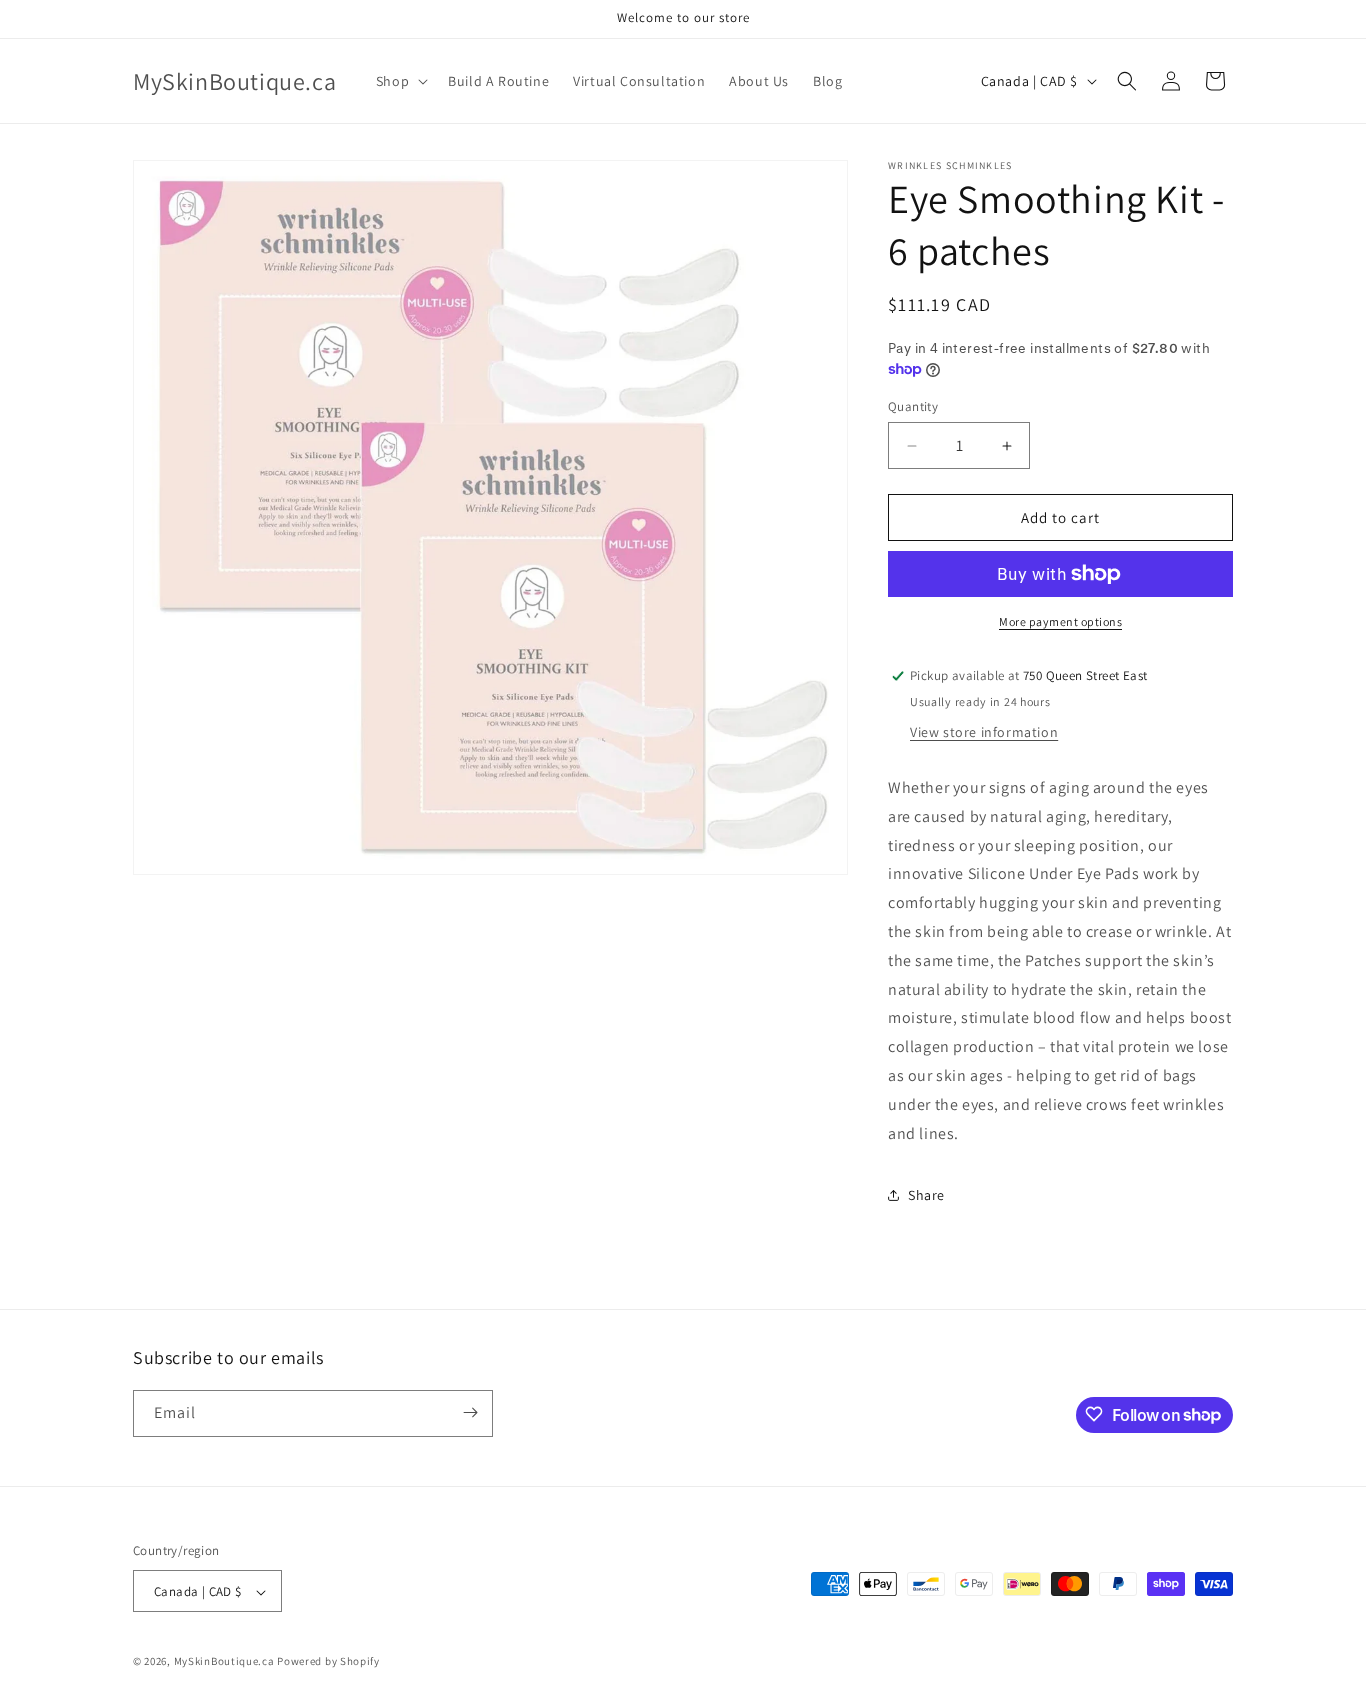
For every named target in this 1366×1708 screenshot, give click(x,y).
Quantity (913, 406)
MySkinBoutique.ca (224, 1662)
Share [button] (926, 1195)
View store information (984, 732)
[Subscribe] (470, 1412)
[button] (400, 81)
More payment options (1060, 621)
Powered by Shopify (328, 1662)
